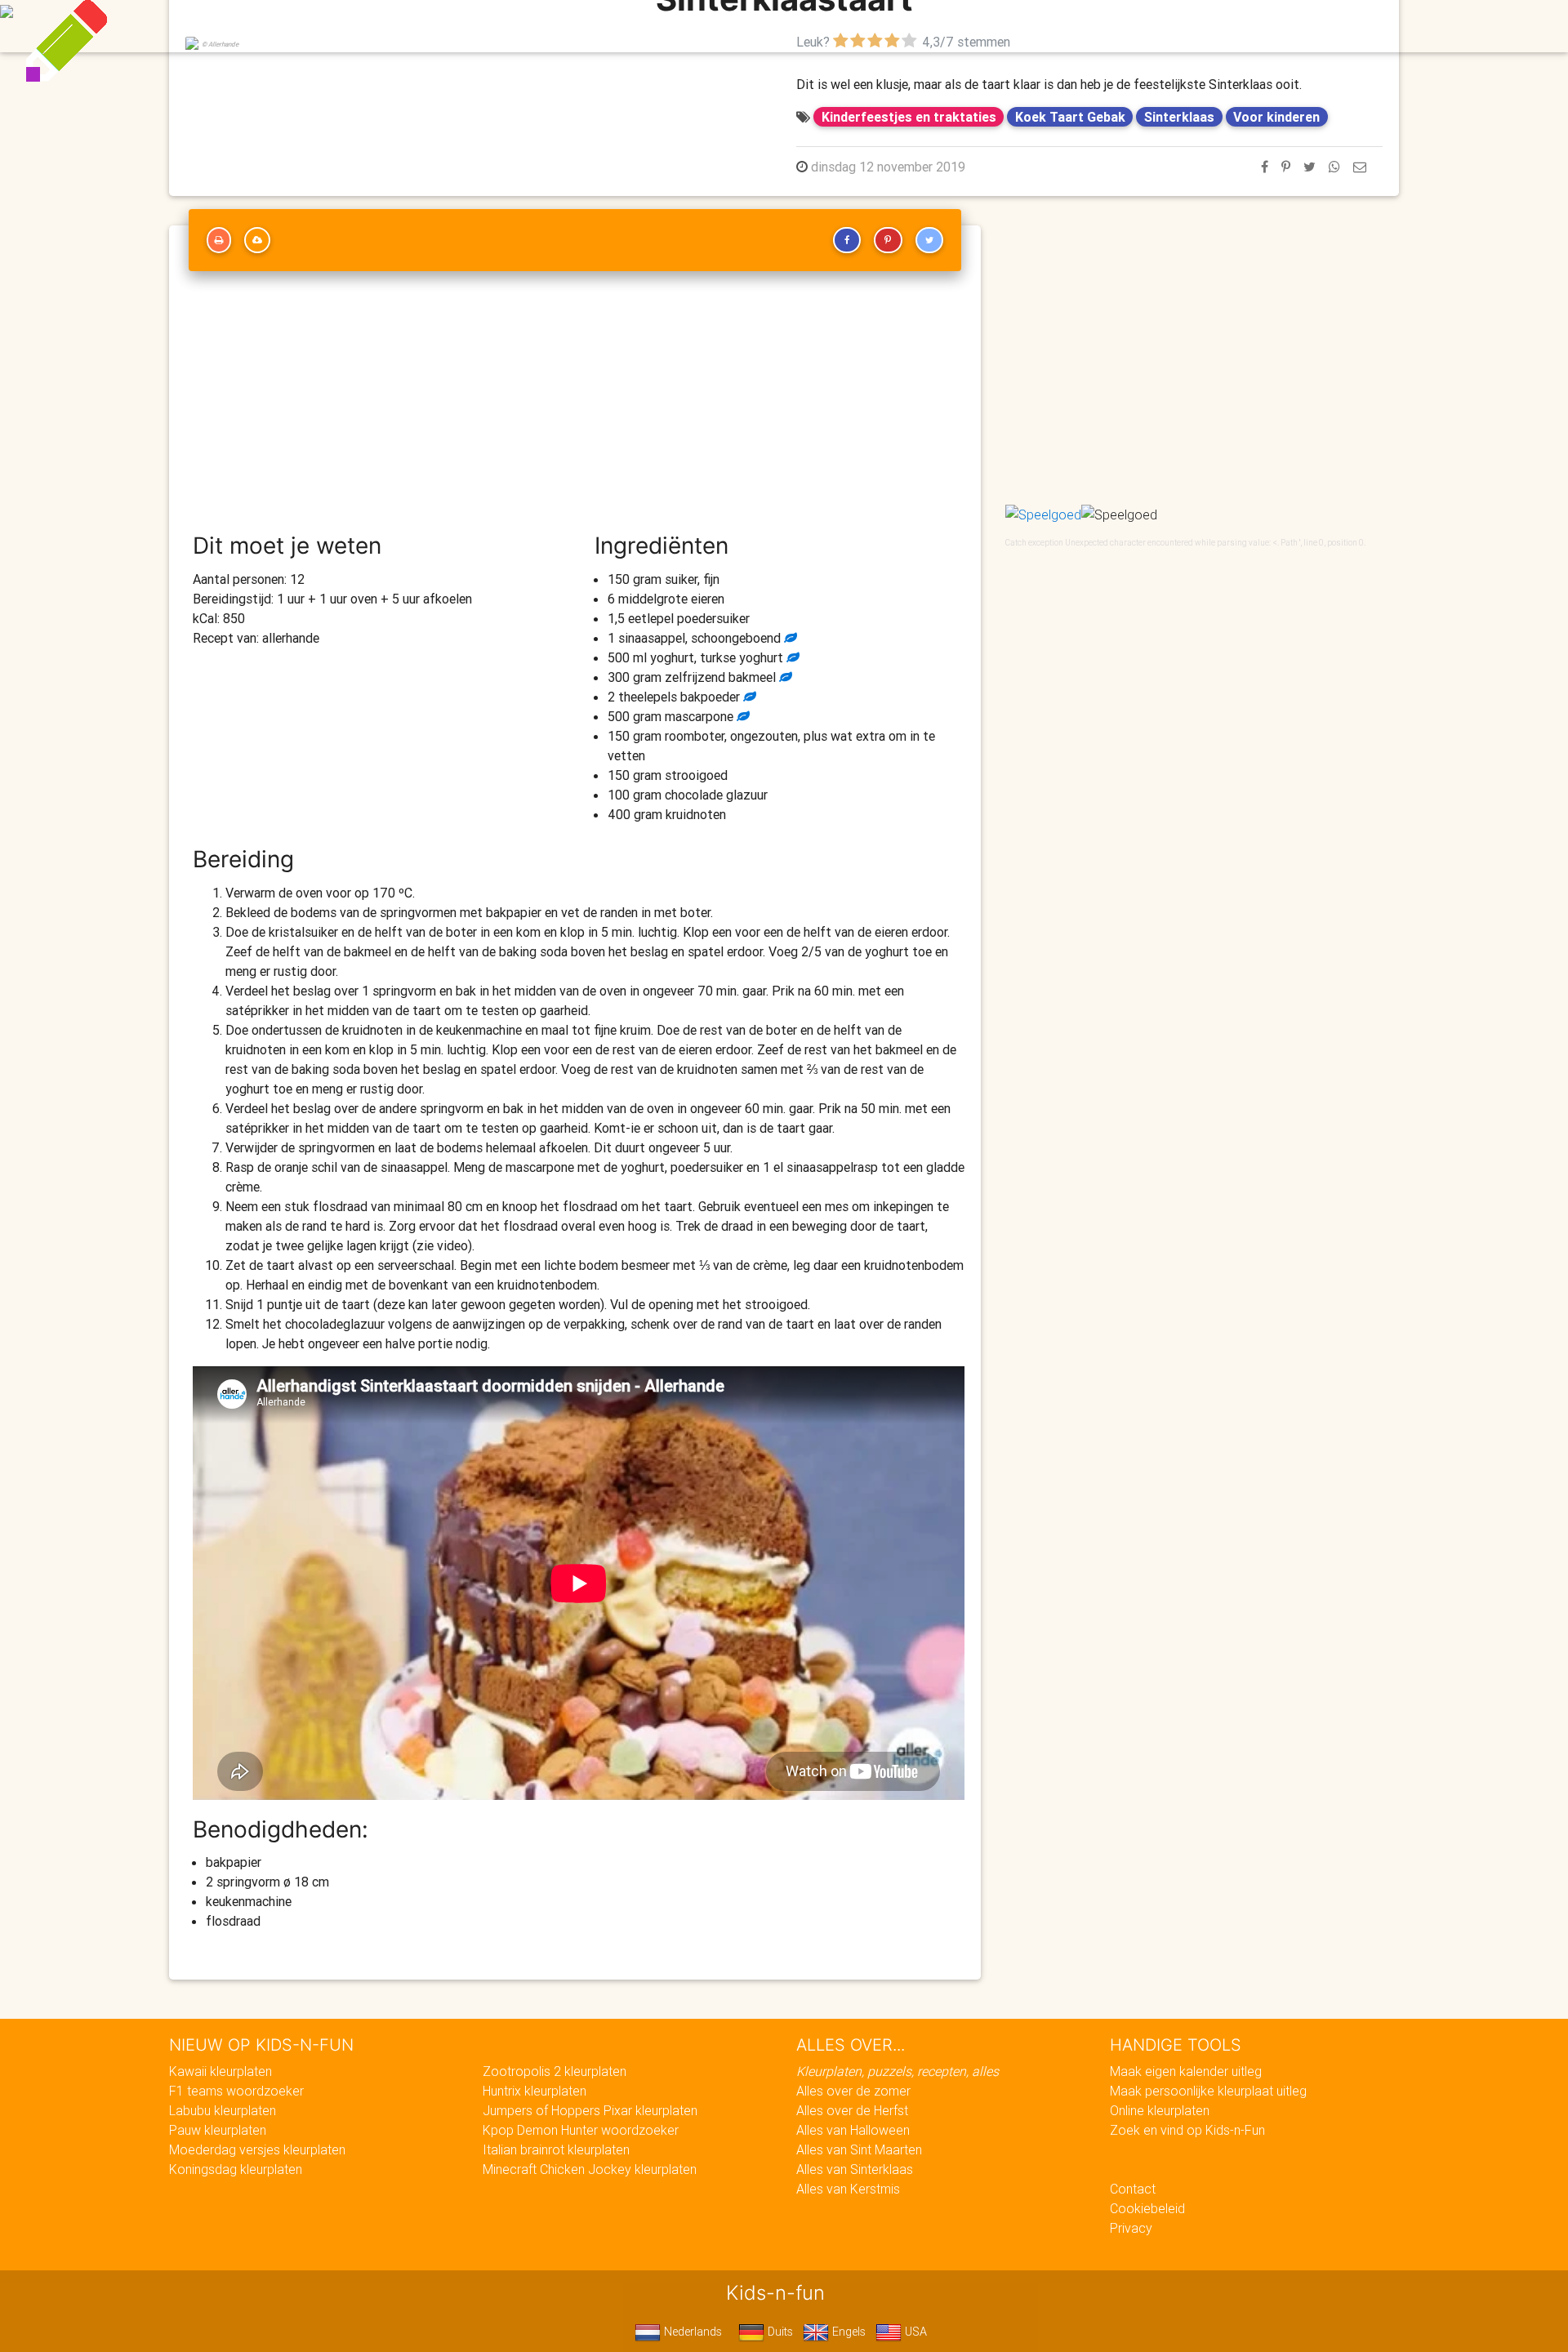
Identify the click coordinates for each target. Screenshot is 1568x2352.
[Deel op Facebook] (1265, 167)
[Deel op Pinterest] (1286, 167)
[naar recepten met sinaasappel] (789, 638)
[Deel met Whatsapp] (1334, 167)
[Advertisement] (575, 409)
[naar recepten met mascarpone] (742, 716)
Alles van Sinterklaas (855, 2169)
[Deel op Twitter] (1310, 167)
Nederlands (691, 2332)
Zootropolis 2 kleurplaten (555, 2071)
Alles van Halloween (853, 2130)
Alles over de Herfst (852, 2110)
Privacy (1131, 2228)
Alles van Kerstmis (848, 2189)
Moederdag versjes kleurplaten (257, 2149)
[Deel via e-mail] (1360, 167)
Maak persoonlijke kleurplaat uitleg (1208, 2091)
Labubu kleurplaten (223, 2110)
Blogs (638, 26)
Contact (1133, 2189)
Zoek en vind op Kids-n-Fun (1187, 2130)
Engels (847, 2332)
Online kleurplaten (1160, 2110)
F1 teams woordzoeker (236, 2091)
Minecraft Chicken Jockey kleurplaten (590, 2169)
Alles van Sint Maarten (859, 2149)
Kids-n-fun (426, 24)
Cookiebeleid (1147, 2208)
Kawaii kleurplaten (220, 2071)
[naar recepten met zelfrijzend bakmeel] (784, 677)
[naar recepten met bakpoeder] (748, 697)
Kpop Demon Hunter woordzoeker (581, 2130)
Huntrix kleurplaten (535, 2091)
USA (914, 2332)
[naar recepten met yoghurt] (791, 657)
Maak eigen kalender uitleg (1186, 2071)
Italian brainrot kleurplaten (556, 2149)
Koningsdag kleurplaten (236, 2169)
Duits (779, 2332)
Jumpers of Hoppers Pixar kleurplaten (590, 2110)
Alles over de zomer (853, 2091)
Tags (1114, 26)
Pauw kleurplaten (218, 2130)
